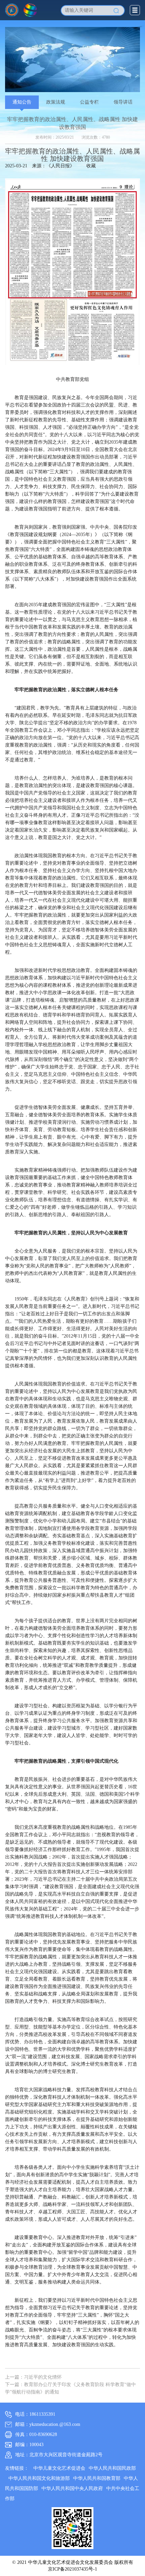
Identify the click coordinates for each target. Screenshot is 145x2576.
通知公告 (22, 102)
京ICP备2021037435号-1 (72, 2569)
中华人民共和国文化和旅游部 (39, 2478)
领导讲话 (123, 102)
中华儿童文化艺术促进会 (59, 2468)
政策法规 (56, 102)
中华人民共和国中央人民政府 (72, 2488)
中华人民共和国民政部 (112, 2468)
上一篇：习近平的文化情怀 (33, 2377)
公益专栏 (89, 102)
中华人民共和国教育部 (97, 2478)
